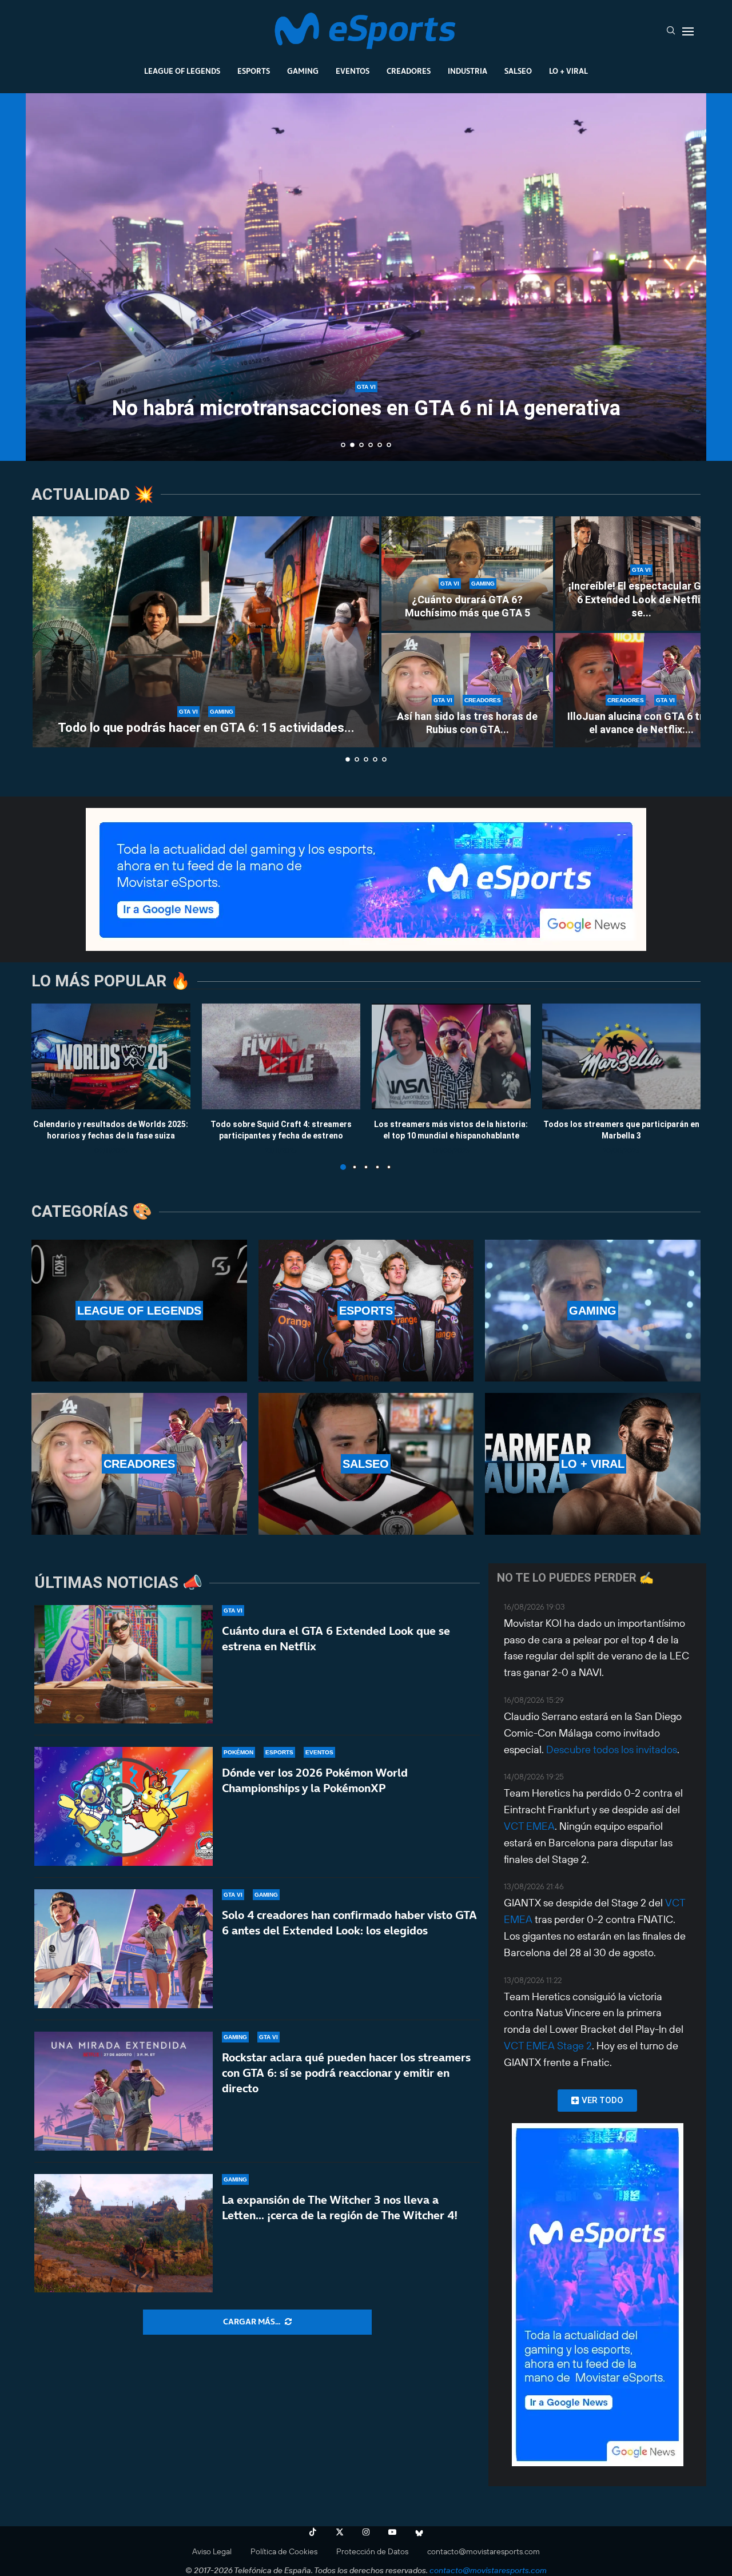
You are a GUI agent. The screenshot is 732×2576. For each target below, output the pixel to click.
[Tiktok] (313, 2532)
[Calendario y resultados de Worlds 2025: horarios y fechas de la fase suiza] (111, 1056)
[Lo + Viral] (593, 1464)
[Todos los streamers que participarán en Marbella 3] (622, 1056)
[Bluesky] (419, 2532)
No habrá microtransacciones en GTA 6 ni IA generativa (366, 408)
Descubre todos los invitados (612, 1749)
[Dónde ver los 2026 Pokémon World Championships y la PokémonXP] (124, 1806)
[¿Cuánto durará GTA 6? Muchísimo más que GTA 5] (467, 574)
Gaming (303, 71)
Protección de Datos (372, 2551)
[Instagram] (366, 2532)
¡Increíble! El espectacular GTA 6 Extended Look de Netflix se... (641, 599)
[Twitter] (340, 2532)
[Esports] (366, 1311)
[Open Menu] (688, 31)
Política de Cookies (284, 2551)
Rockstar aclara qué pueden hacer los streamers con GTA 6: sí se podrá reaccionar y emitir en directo (346, 2073)
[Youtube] (392, 2532)
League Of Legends (182, 71)
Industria (468, 71)
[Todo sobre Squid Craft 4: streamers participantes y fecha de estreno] (281, 1056)
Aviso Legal (212, 2551)
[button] (47, 276)
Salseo (518, 71)
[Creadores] (139, 1464)
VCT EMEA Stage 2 (548, 2046)
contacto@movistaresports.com (484, 2551)
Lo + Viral (568, 71)
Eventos (353, 71)
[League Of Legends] (139, 1311)
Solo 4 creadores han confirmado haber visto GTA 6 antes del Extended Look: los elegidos (349, 1923)
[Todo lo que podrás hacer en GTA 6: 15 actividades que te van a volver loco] (206, 632)
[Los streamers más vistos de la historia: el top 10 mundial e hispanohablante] (451, 1056)
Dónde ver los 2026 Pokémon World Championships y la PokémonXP (315, 1780)
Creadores (409, 71)
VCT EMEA (529, 1826)
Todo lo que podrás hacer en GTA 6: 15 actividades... (206, 728)
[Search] (671, 31)
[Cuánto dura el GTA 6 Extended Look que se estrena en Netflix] (124, 1665)
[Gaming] (593, 1311)
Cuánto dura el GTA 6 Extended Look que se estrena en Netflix (336, 1639)
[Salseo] (366, 1464)
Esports (254, 71)
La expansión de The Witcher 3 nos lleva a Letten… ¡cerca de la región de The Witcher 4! (340, 2207)
